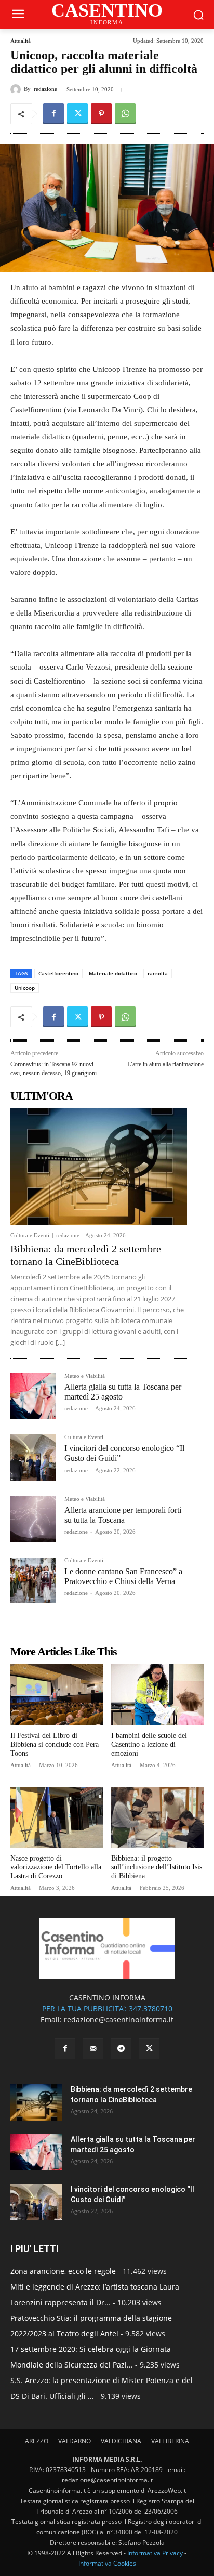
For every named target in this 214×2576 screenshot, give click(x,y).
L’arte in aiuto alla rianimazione (165, 1064)
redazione (45, 89)
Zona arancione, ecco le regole (63, 2271)
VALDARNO (75, 2441)
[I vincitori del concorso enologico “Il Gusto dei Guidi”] (33, 1457)
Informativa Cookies (107, 2563)
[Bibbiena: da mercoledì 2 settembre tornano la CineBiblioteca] (99, 1166)
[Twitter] (77, 114)
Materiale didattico (113, 973)
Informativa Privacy (155, 2553)
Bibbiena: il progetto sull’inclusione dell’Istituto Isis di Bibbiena (157, 1867)
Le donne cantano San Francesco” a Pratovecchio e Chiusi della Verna (123, 1576)
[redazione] (17, 89)
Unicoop (25, 988)
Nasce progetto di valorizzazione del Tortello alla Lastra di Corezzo (56, 1867)
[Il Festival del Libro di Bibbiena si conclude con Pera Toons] (57, 1694)
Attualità (21, 41)
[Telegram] (121, 2049)
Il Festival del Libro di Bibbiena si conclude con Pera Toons (55, 1744)
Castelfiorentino (58, 973)
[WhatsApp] (125, 114)
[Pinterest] (101, 114)
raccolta (158, 973)
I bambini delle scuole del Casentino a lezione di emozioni (149, 1744)
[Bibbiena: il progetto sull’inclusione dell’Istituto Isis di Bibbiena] (158, 1817)
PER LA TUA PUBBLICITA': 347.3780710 (107, 2009)
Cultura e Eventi (30, 1235)
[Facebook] (53, 114)
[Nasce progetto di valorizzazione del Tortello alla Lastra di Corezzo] (57, 1817)
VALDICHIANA (121, 2441)
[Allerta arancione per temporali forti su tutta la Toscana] (33, 1519)
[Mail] (93, 2049)
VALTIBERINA (170, 2441)
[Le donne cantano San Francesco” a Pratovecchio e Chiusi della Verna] (33, 1580)
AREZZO (37, 2441)
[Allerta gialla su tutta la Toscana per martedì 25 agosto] (33, 1396)
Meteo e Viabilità (85, 1376)
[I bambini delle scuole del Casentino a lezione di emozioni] (158, 1694)
